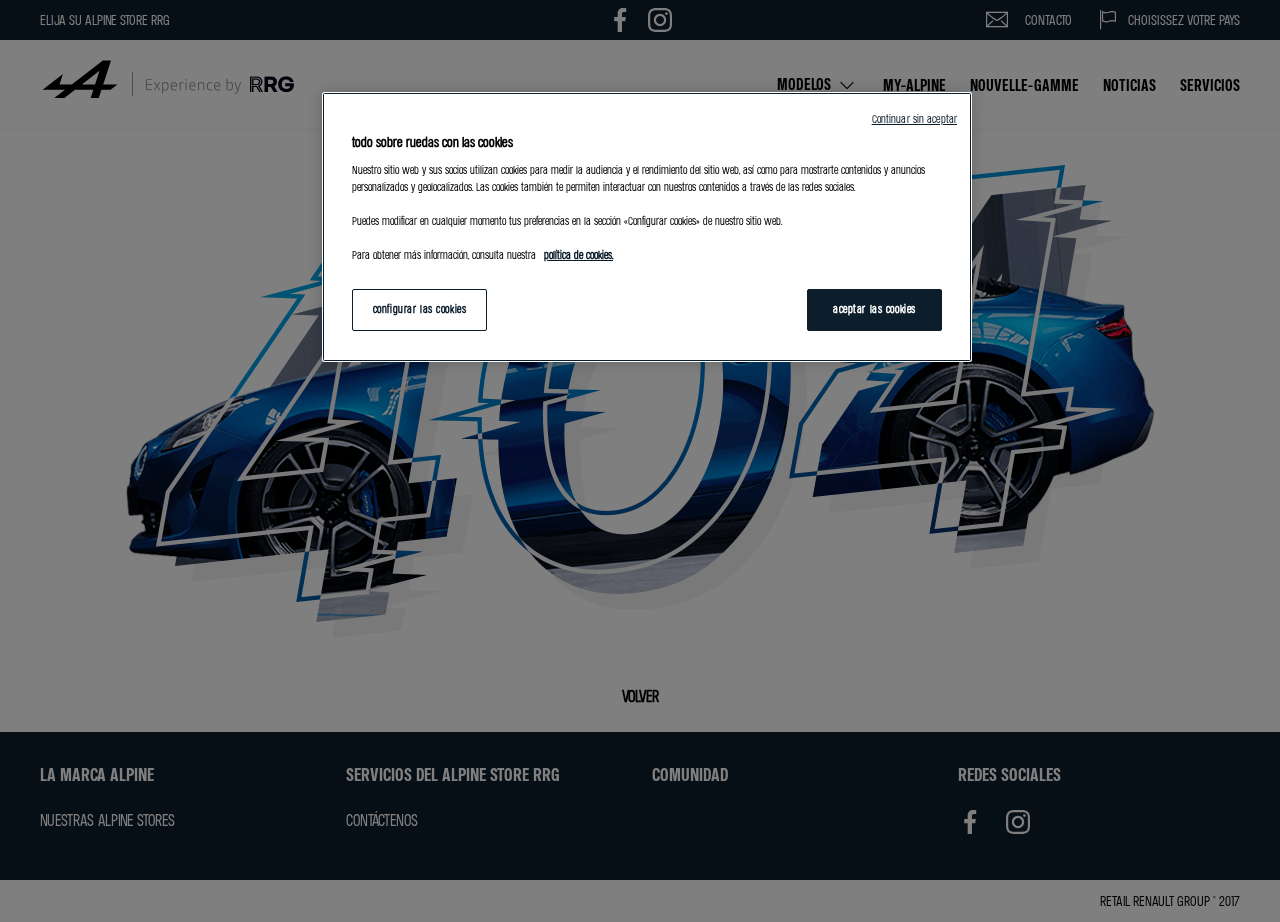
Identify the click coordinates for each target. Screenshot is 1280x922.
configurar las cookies (420, 309)
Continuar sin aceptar (914, 119)
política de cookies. (578, 255)
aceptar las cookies (874, 309)
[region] (647, 227)
